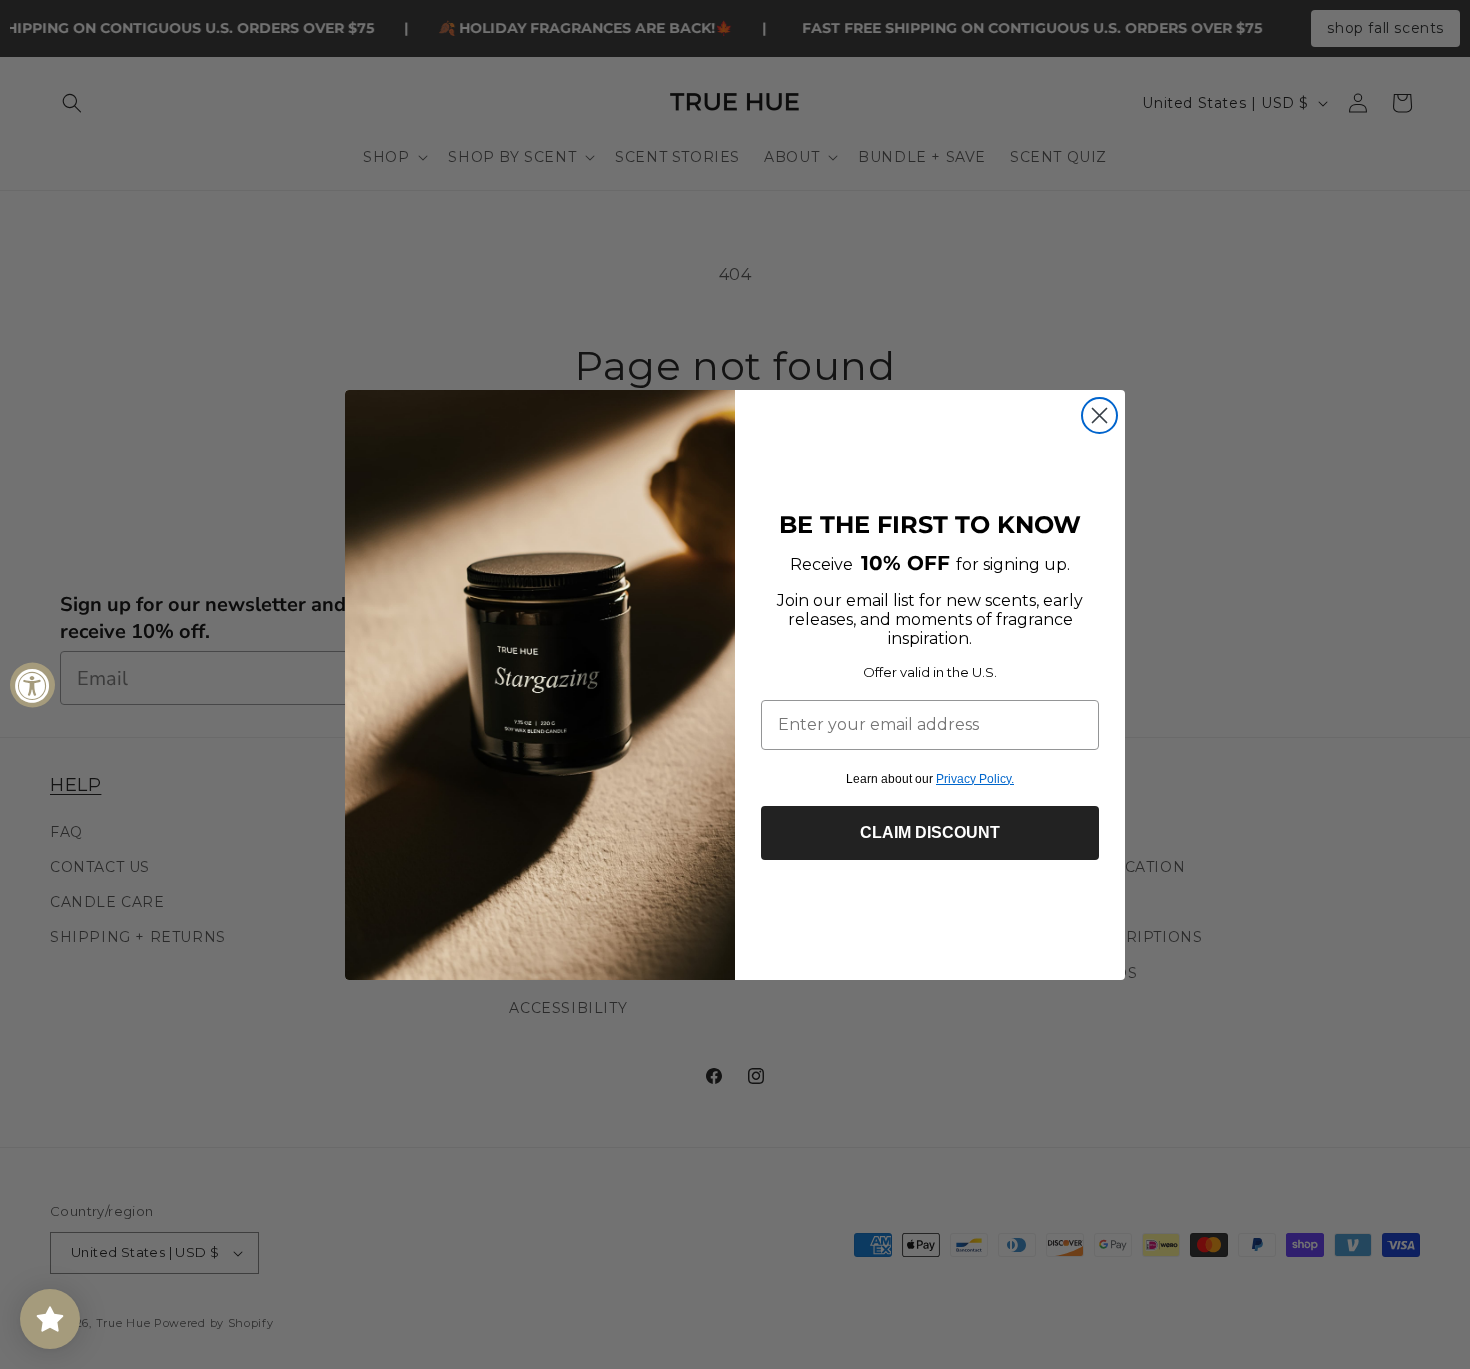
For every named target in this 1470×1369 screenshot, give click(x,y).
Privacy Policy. (975, 779)
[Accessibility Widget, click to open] (32, 684)
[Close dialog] (1099, 415)
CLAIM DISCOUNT (930, 832)
